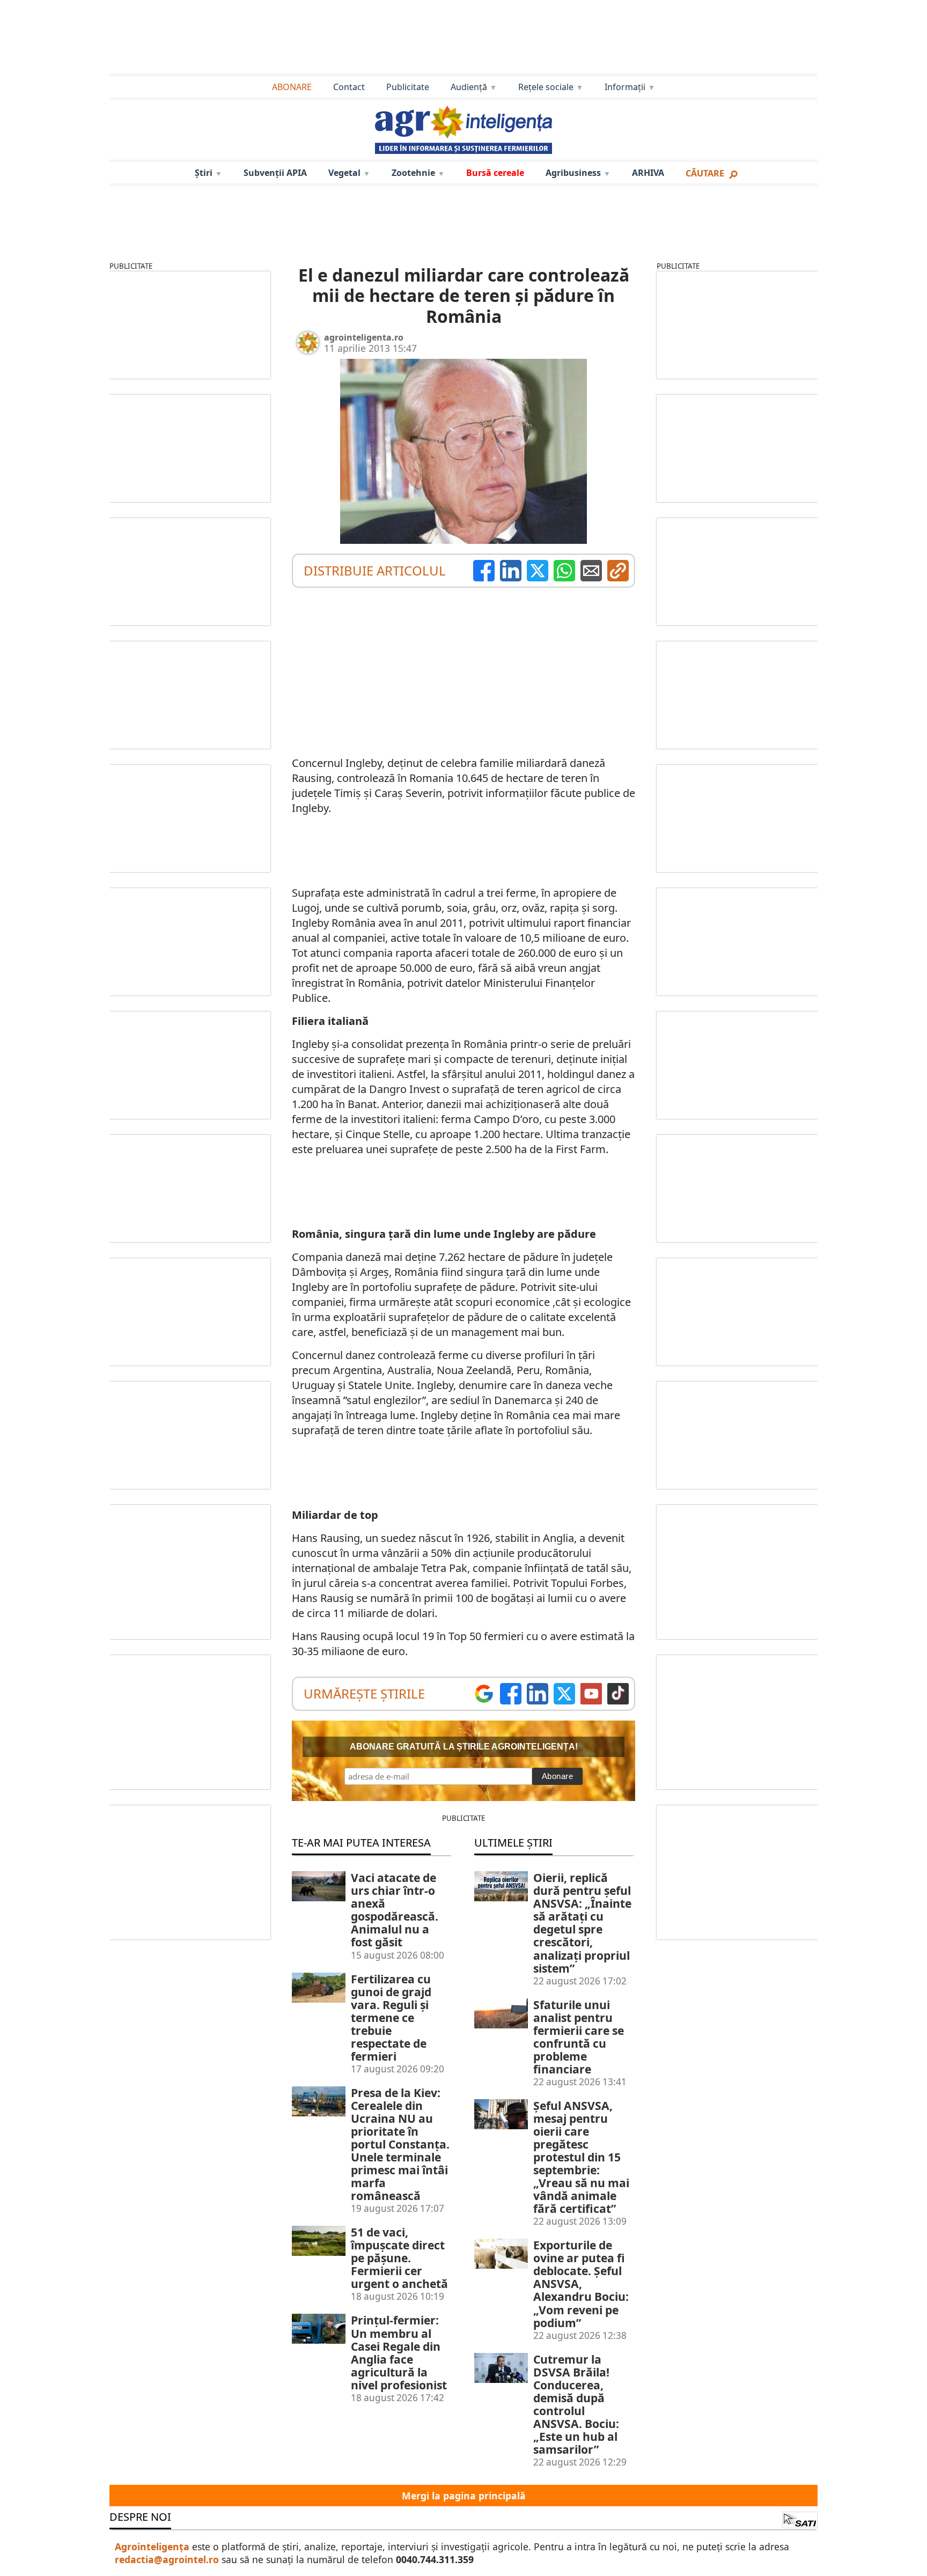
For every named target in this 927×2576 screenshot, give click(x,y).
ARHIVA (648, 173)
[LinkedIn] (511, 571)
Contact (349, 87)
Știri (204, 173)
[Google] (484, 1694)
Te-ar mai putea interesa (361, 1843)
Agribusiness (573, 173)
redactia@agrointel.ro (167, 2559)
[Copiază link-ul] (618, 571)
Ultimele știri (513, 1843)
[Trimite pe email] (591, 571)
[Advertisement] (464, 38)
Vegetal (344, 173)
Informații (625, 87)
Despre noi (140, 2517)
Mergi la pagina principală (464, 2496)
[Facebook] (484, 571)
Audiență (469, 87)
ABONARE (292, 87)
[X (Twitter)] (538, 571)
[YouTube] (591, 1694)
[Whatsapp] (564, 571)
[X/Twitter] (564, 1694)
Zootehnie (413, 173)
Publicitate (408, 87)
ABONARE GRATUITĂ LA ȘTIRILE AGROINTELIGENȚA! (464, 1747)
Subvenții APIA (275, 173)
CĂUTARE (705, 173)
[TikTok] (618, 1694)
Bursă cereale (495, 173)
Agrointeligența (152, 2547)
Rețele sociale (546, 87)
